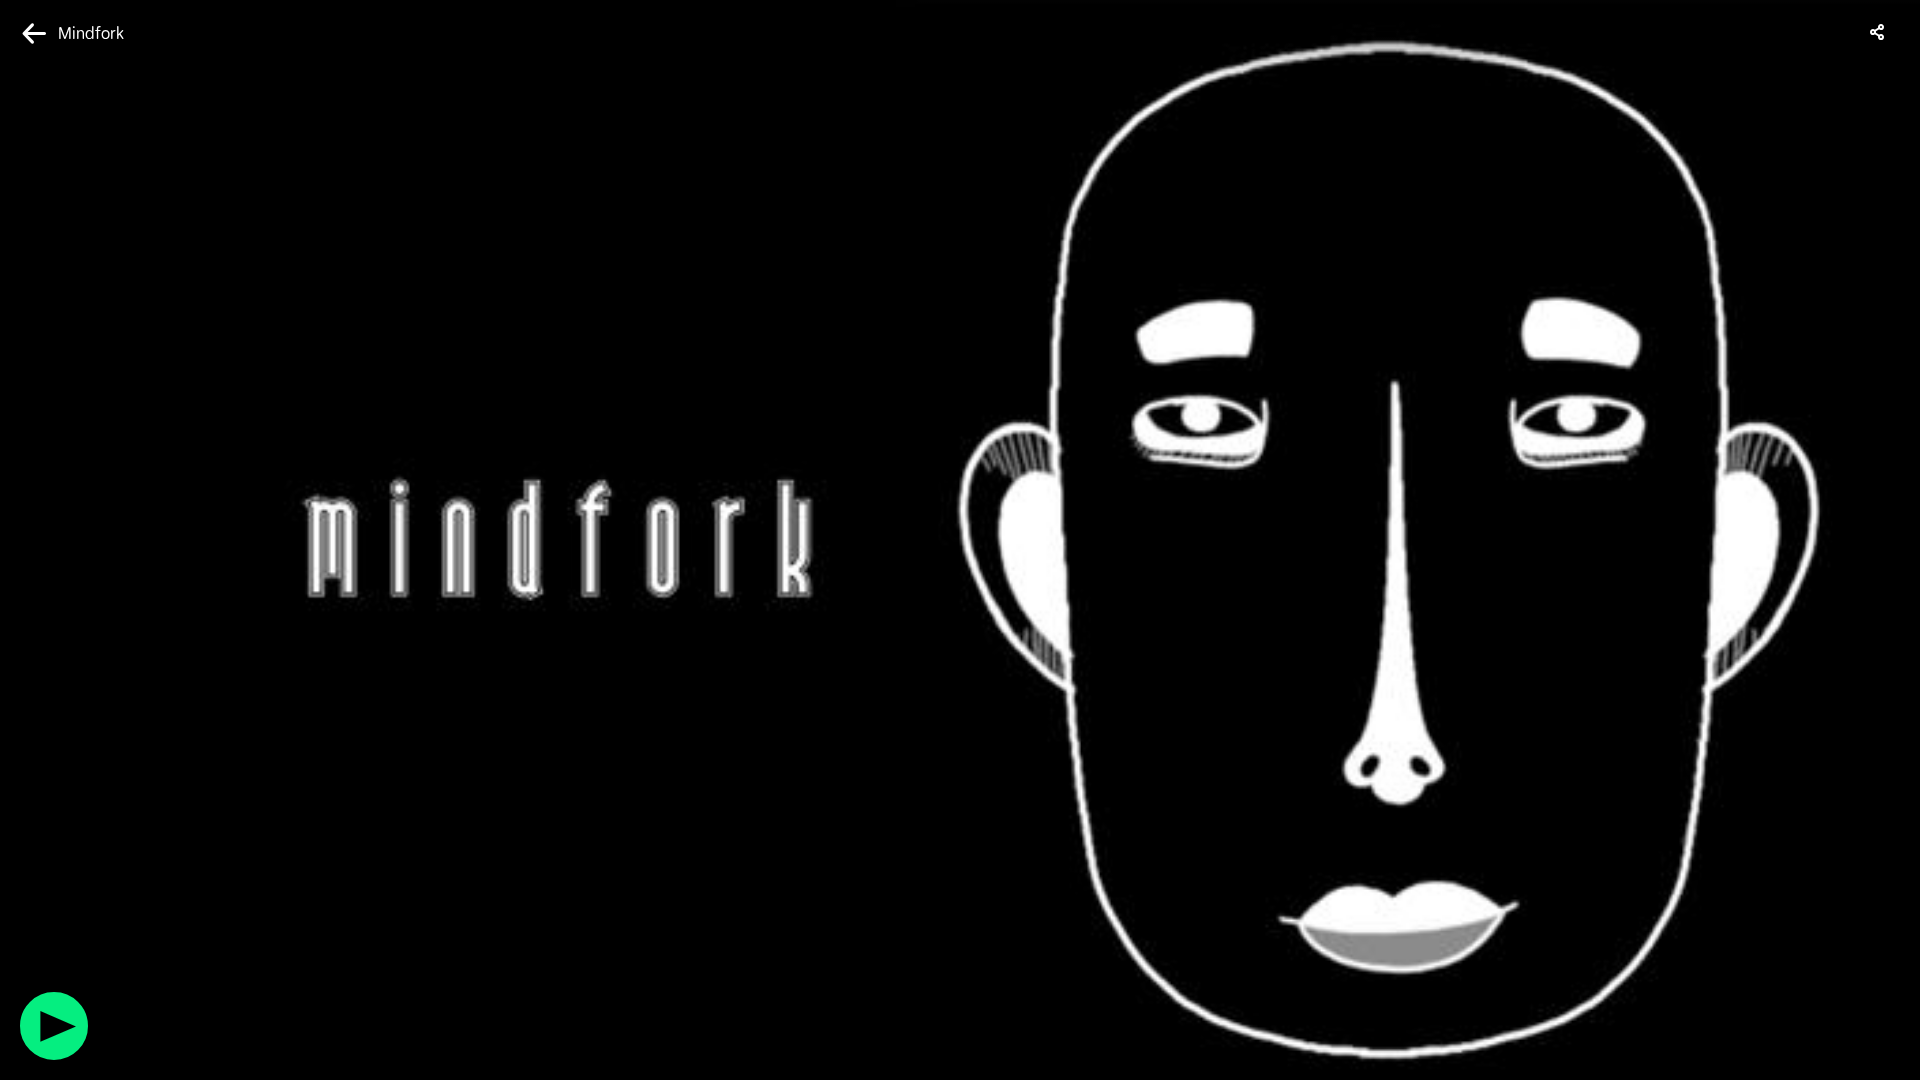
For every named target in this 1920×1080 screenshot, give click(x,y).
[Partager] (1878, 32)
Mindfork (91, 33)
